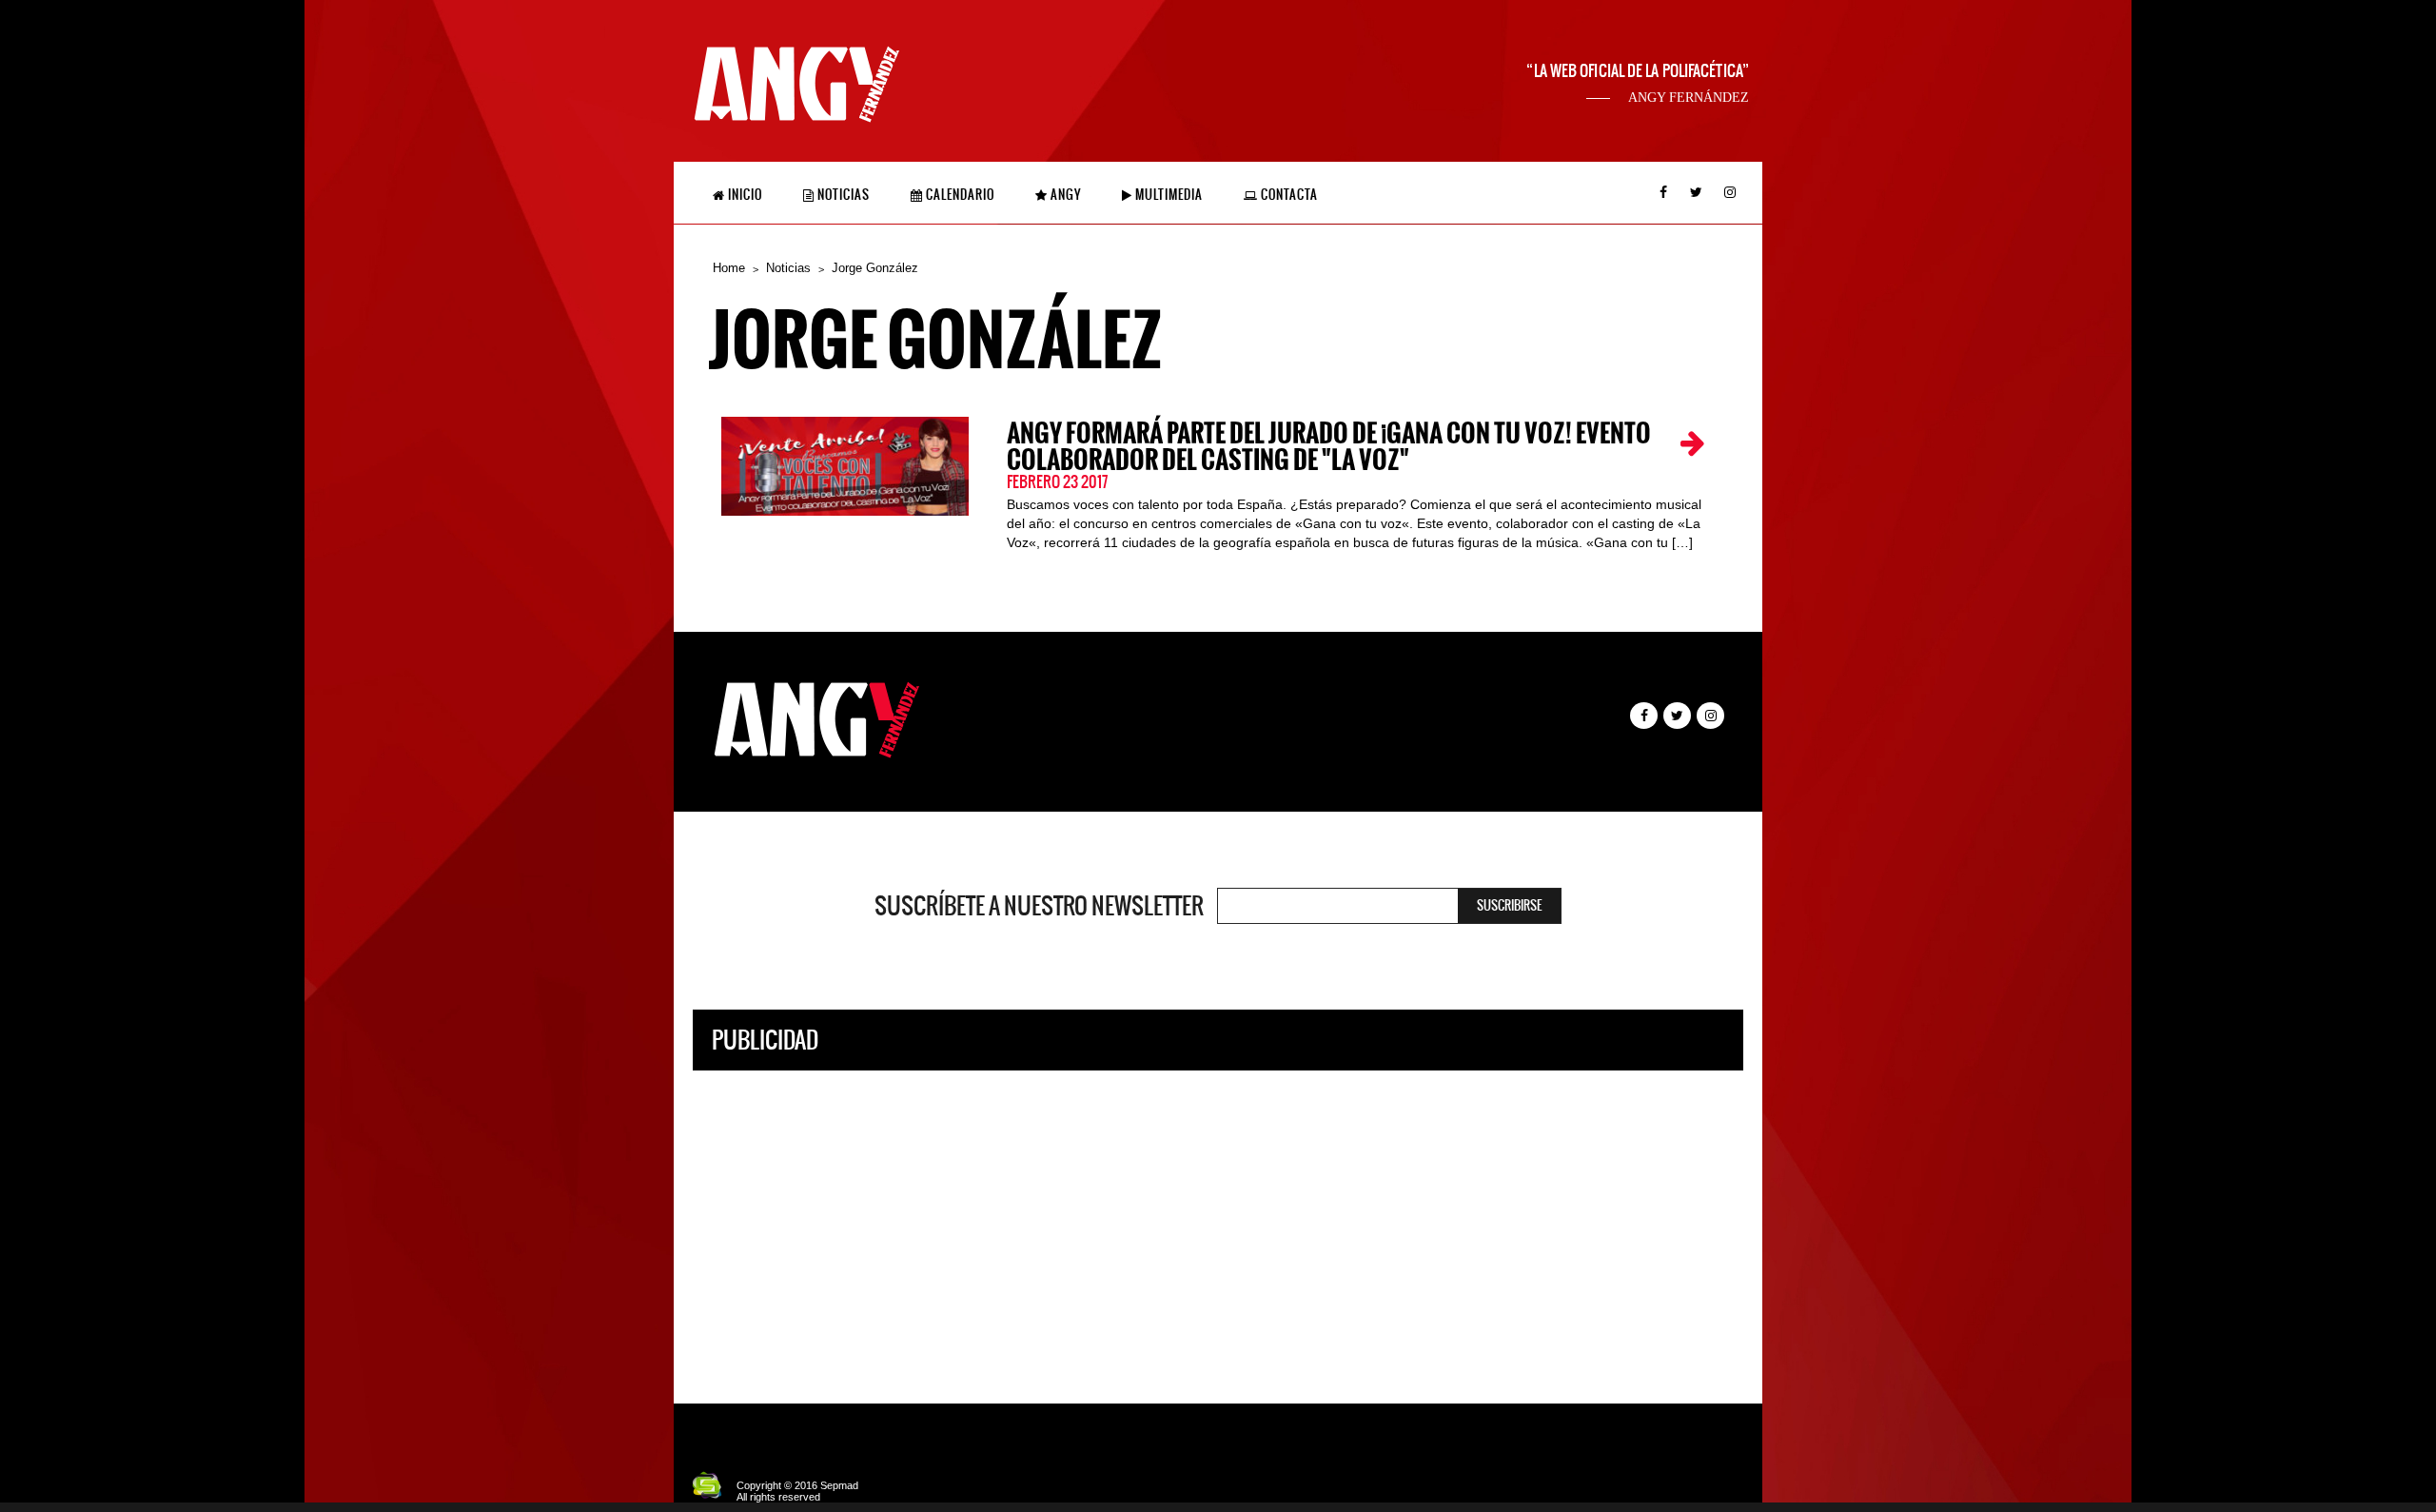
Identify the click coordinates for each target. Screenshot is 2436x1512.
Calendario (959, 195)
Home (729, 268)
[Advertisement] (1218, 1223)
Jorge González (875, 268)
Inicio (744, 195)
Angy (1064, 195)
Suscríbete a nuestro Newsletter (1039, 906)
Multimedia (1168, 195)
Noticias (842, 195)
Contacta (1288, 195)
